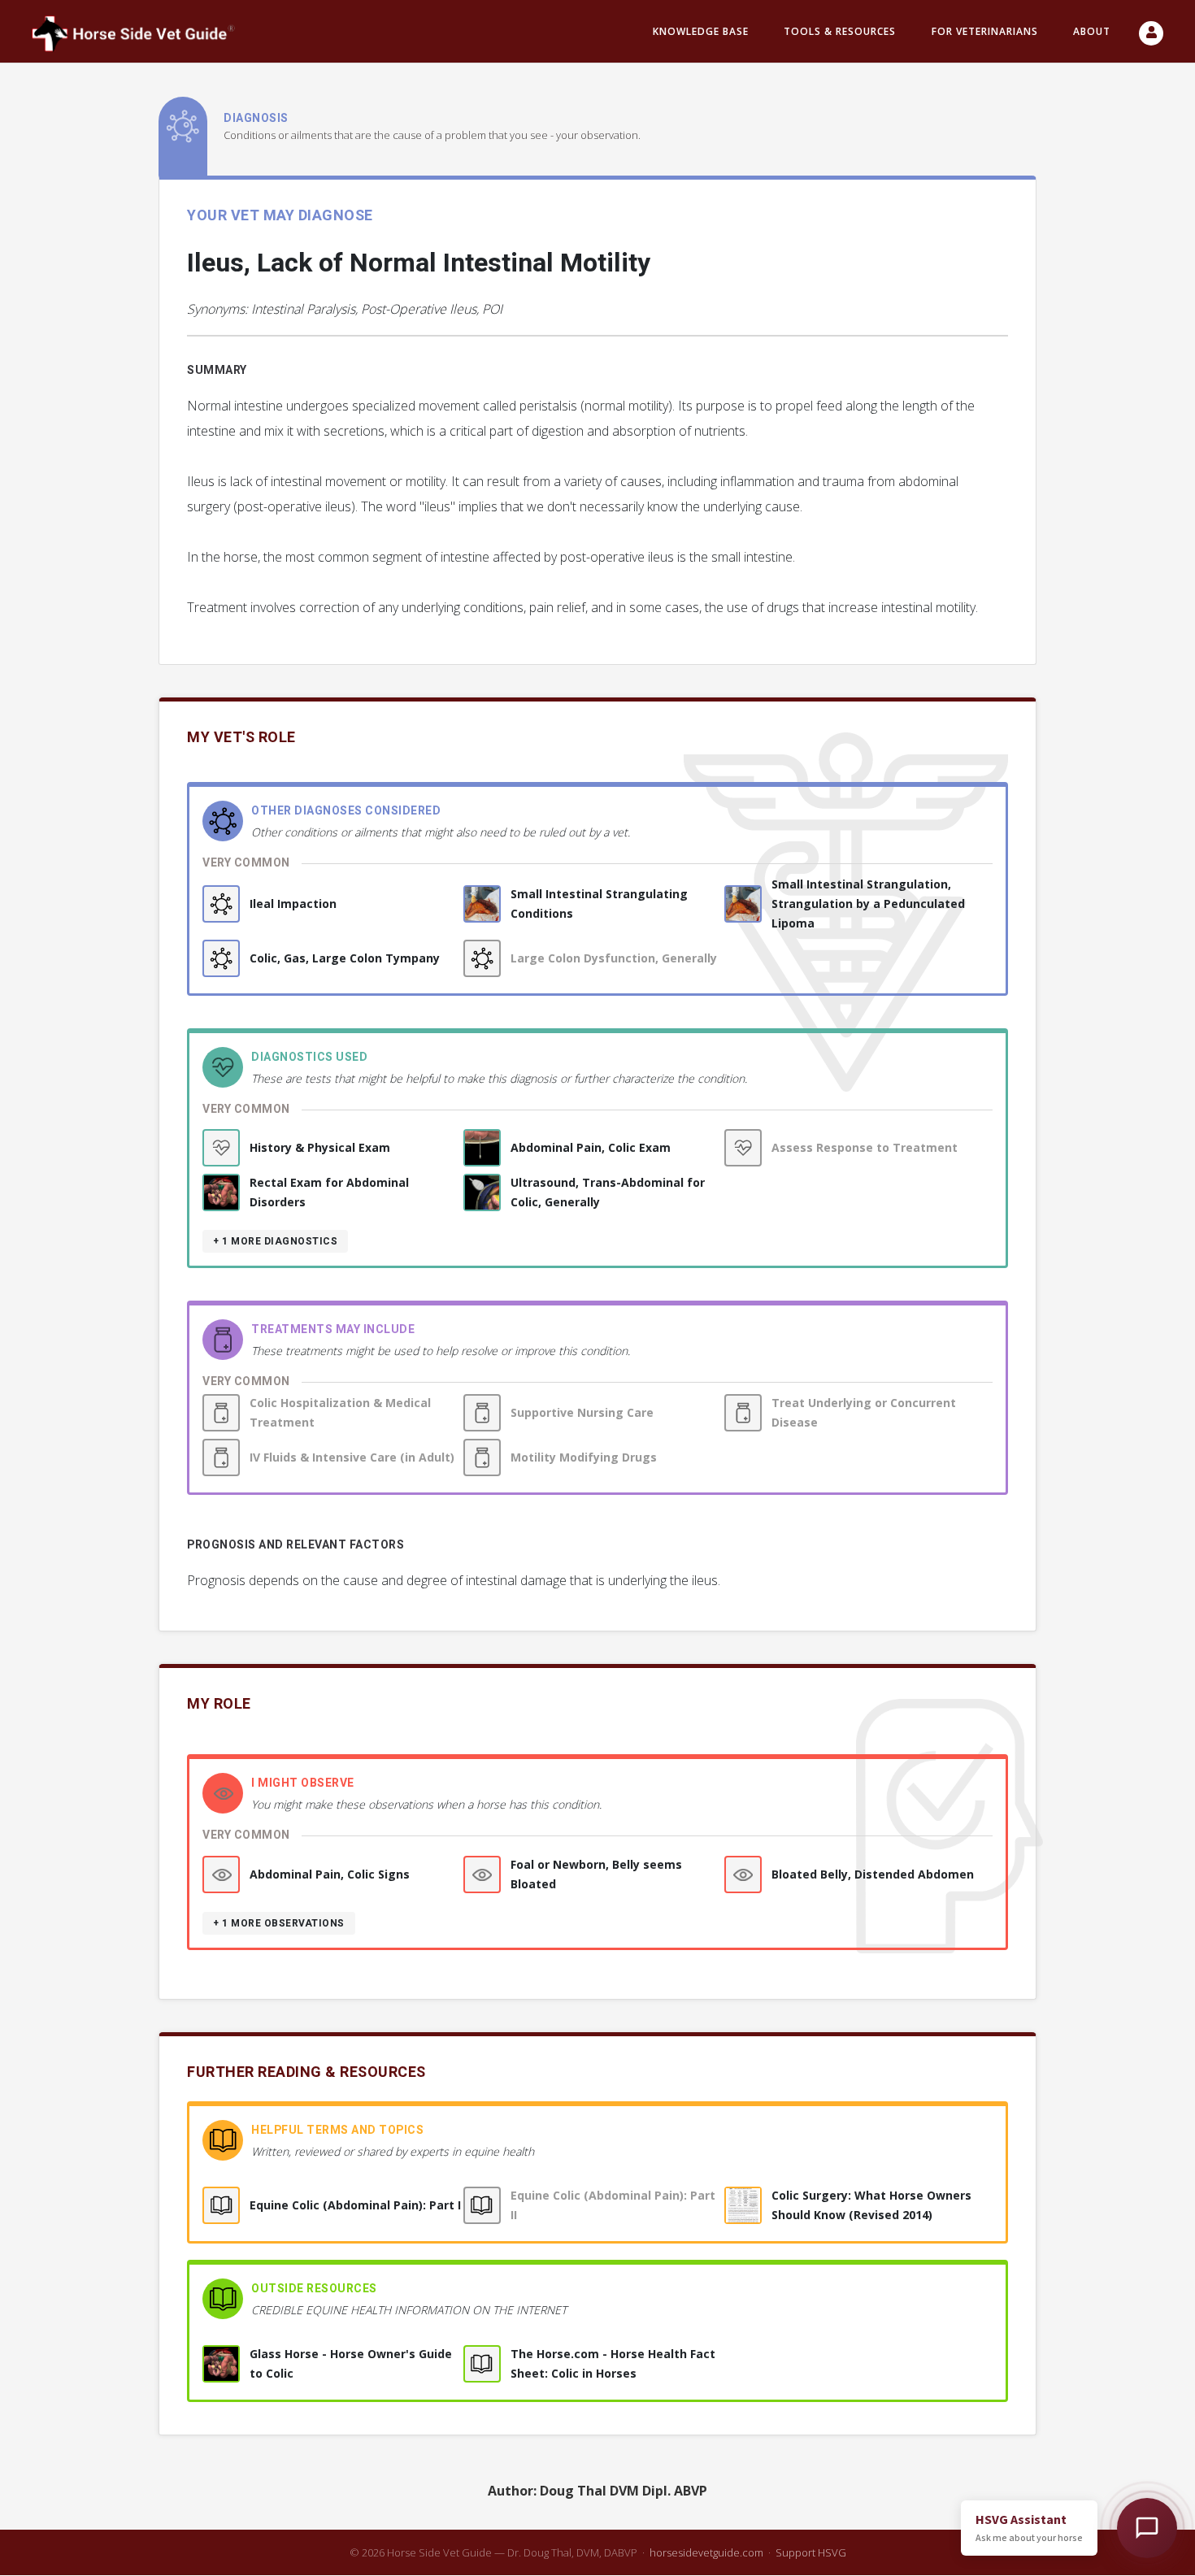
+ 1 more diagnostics (275, 1241)
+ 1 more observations (279, 1923)
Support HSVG (811, 2552)
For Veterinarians (985, 31)
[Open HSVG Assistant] (1147, 2528)
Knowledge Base (701, 31)
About (1092, 31)
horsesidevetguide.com (706, 2552)
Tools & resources (840, 31)
